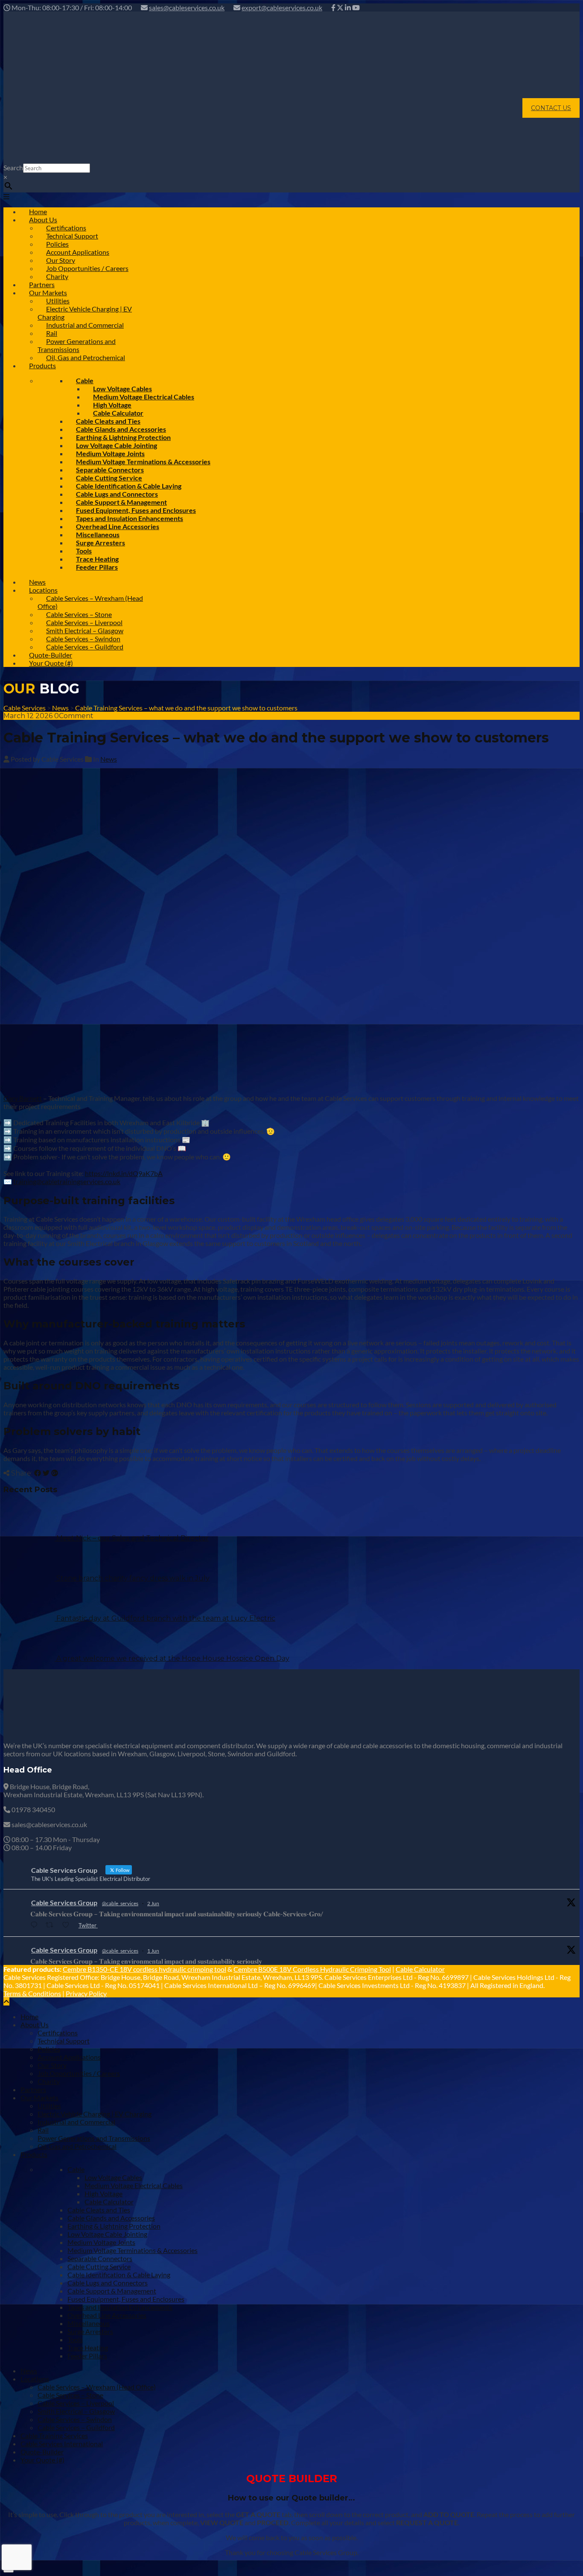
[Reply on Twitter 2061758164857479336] (36, 1925)
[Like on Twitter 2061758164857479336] (68, 1925)
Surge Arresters (101, 543)
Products (42, 365)
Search (13, 167)
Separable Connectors (100, 2258)
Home (29, 2016)
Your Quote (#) (51, 663)
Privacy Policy (86, 1993)
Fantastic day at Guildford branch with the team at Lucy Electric (166, 1618)
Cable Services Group (64, 1902)
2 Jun (153, 1903)
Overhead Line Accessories (107, 2315)
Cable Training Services (54, 2435)
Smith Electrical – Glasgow (76, 2411)
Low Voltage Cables (113, 2177)
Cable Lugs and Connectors (108, 2283)
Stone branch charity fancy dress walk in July (133, 1578)
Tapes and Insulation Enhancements (120, 2307)
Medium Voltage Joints (101, 2242)
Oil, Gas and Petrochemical (86, 357)
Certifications (58, 2033)
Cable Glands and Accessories (111, 2218)
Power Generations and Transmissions (77, 345)
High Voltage (103, 2193)
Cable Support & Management (112, 2291)
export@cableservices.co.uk (282, 7)
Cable (76, 2169)
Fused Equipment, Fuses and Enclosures (126, 2299)
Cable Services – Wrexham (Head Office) (90, 602)
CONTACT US (551, 108)
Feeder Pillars (97, 567)
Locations (35, 2379)
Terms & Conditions (32, 1993)
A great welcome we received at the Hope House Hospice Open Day (173, 1658)
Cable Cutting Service (99, 2266)
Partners (33, 2089)
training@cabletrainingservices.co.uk (67, 1181)
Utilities (49, 2106)
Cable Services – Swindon (75, 2419)
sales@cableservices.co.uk (187, 7)
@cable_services (120, 1903)
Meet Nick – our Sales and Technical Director (133, 1538)
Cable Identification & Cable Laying (119, 2275)
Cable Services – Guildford (85, 647)
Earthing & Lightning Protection (114, 2226)
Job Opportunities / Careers (87, 268)
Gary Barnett (23, 1098)
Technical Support (64, 2041)
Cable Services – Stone (70, 2395)
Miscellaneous (89, 2323)
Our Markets (39, 2097)
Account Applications (69, 2057)
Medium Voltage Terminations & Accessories (133, 2250)
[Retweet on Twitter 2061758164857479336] (52, 1925)
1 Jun (153, 1951)
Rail (43, 2130)
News (109, 759)
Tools (75, 2339)
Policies (49, 2049)
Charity (49, 2081)
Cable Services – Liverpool (76, 2403)
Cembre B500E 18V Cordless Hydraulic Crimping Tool (312, 1969)
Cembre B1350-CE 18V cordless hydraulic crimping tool (144, 1969)
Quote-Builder (42, 2452)
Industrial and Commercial (85, 325)
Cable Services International (62, 2444)
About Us (35, 2024)
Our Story (52, 2065)
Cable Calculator (420, 1969)
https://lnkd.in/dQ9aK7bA (124, 1173)
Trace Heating (88, 2348)
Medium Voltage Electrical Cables (144, 397)
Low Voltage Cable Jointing (107, 2234)
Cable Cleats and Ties (99, 2210)
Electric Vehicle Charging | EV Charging (85, 313)
